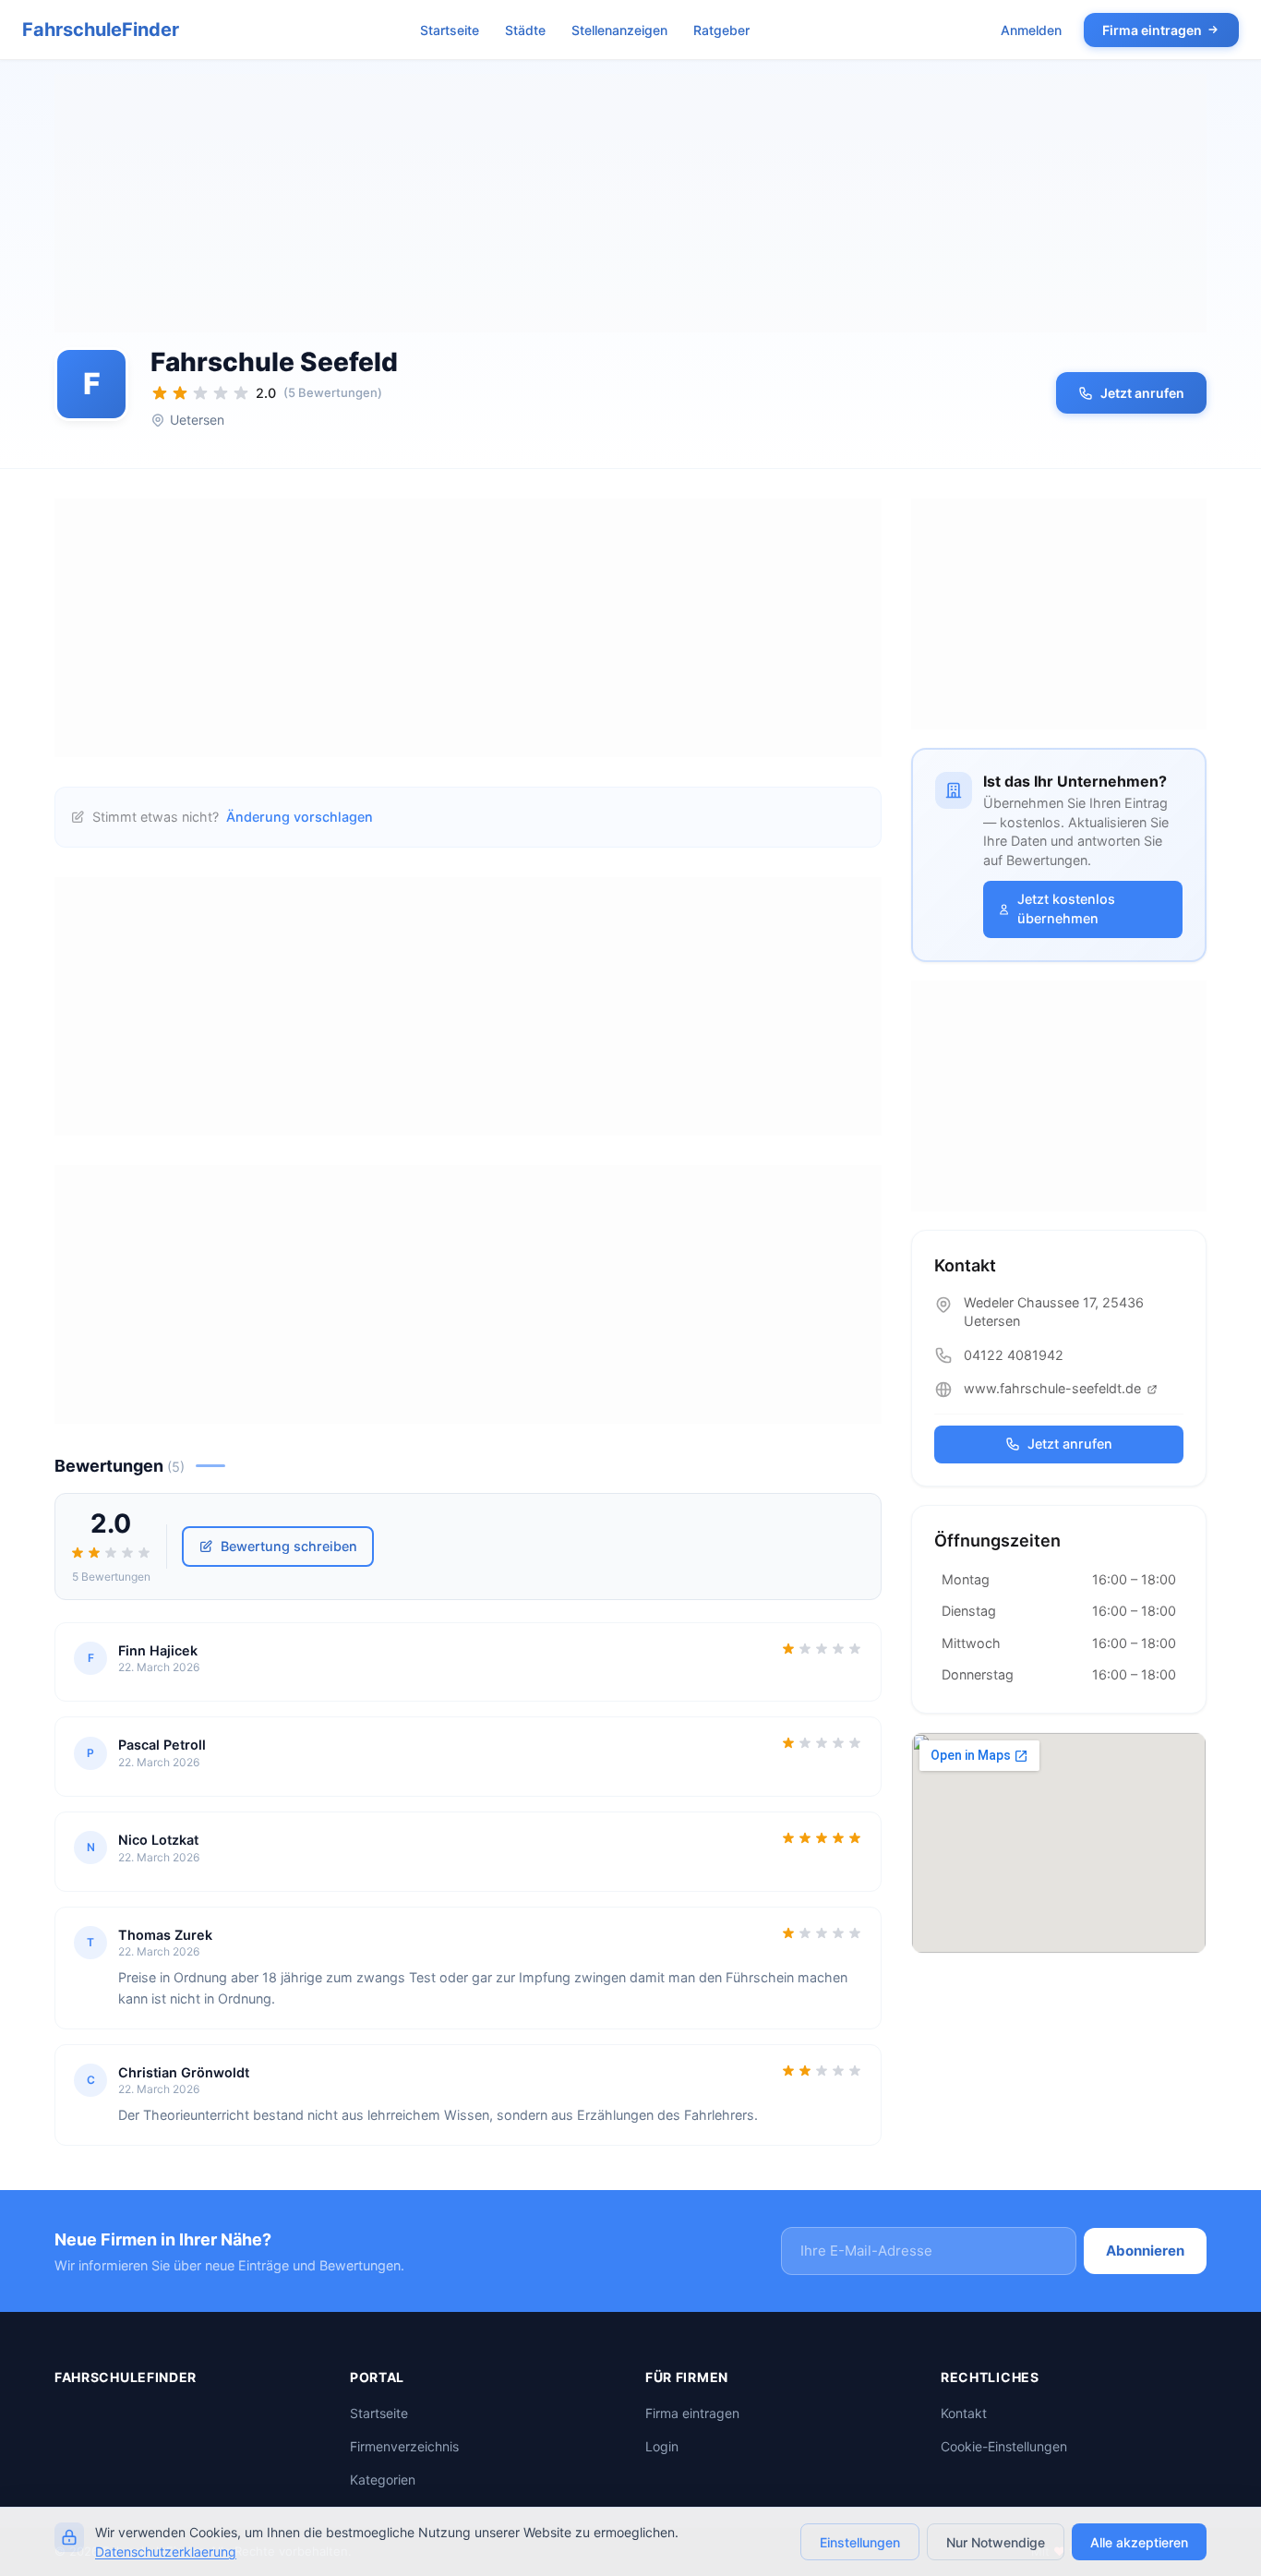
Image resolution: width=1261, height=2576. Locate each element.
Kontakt (964, 2414)
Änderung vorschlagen (300, 817)
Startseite (450, 30)
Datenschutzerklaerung (166, 2552)
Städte (525, 30)
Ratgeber (721, 30)
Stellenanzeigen (619, 30)
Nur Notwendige (996, 2542)
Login (662, 2447)
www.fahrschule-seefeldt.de (1054, 1388)
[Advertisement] (630, 203)
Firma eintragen (1152, 30)
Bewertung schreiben (289, 1546)
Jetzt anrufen (1142, 393)
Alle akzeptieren (1139, 2542)
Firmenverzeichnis (404, 2447)
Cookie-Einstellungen (1004, 2447)
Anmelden (1031, 30)
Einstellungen (860, 2542)
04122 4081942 (1014, 1355)
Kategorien (383, 2480)
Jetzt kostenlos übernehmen (1066, 909)
